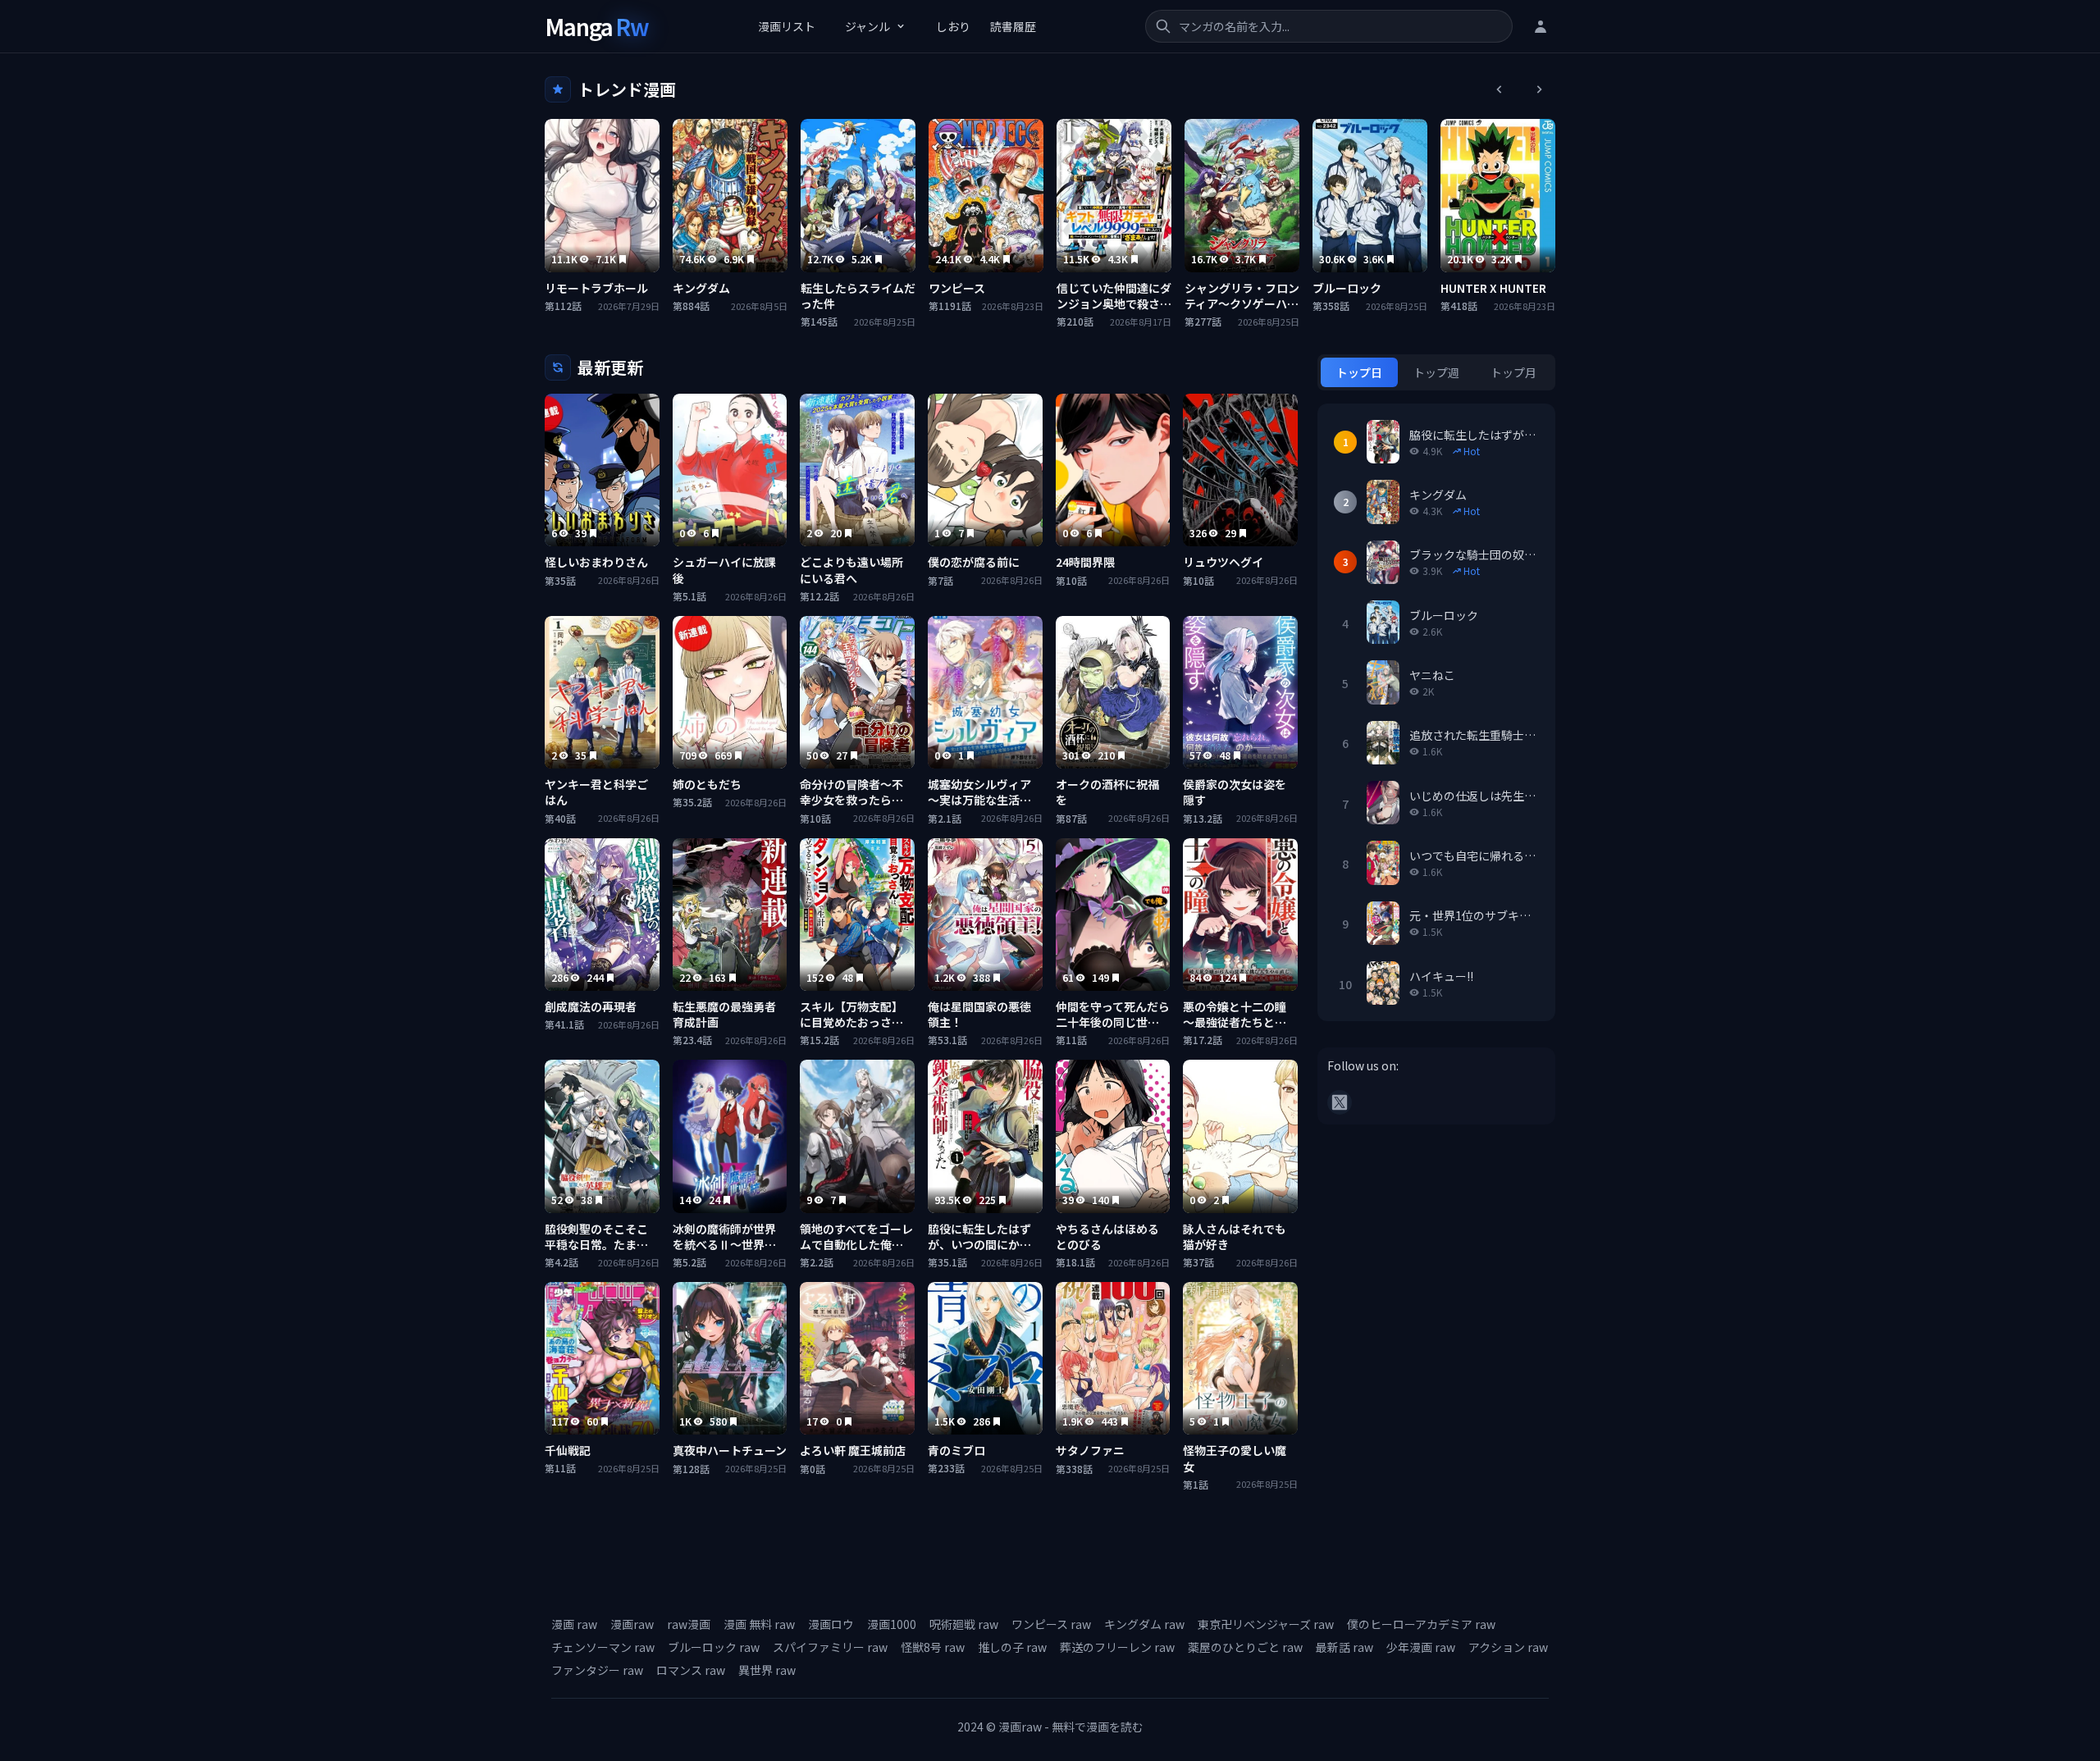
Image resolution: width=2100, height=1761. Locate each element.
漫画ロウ (831, 1624)
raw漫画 (689, 1624)
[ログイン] (1541, 26)
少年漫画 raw (1421, 1647)
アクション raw (1508, 1647)
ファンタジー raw (597, 1670)
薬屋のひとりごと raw (1245, 1647)
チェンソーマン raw (603, 1647)
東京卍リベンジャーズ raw (1266, 1624)
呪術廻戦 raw (964, 1624)
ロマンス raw (691, 1670)
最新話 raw (1344, 1647)
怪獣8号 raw (933, 1647)
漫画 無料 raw (759, 1624)
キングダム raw (1144, 1624)
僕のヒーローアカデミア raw (1421, 1624)
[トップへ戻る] (2049, 1710)
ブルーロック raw (714, 1647)
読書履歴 (1013, 26)
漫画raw (632, 1624)
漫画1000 (892, 1624)
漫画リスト (787, 26)
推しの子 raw (1012, 1647)
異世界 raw (767, 1670)
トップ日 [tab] (1359, 372)
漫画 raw (574, 1624)
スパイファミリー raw (830, 1647)
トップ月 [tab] (1513, 372)
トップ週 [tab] (1436, 372)
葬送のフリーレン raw (1117, 1647)
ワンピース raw (1051, 1624)
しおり (953, 26)
